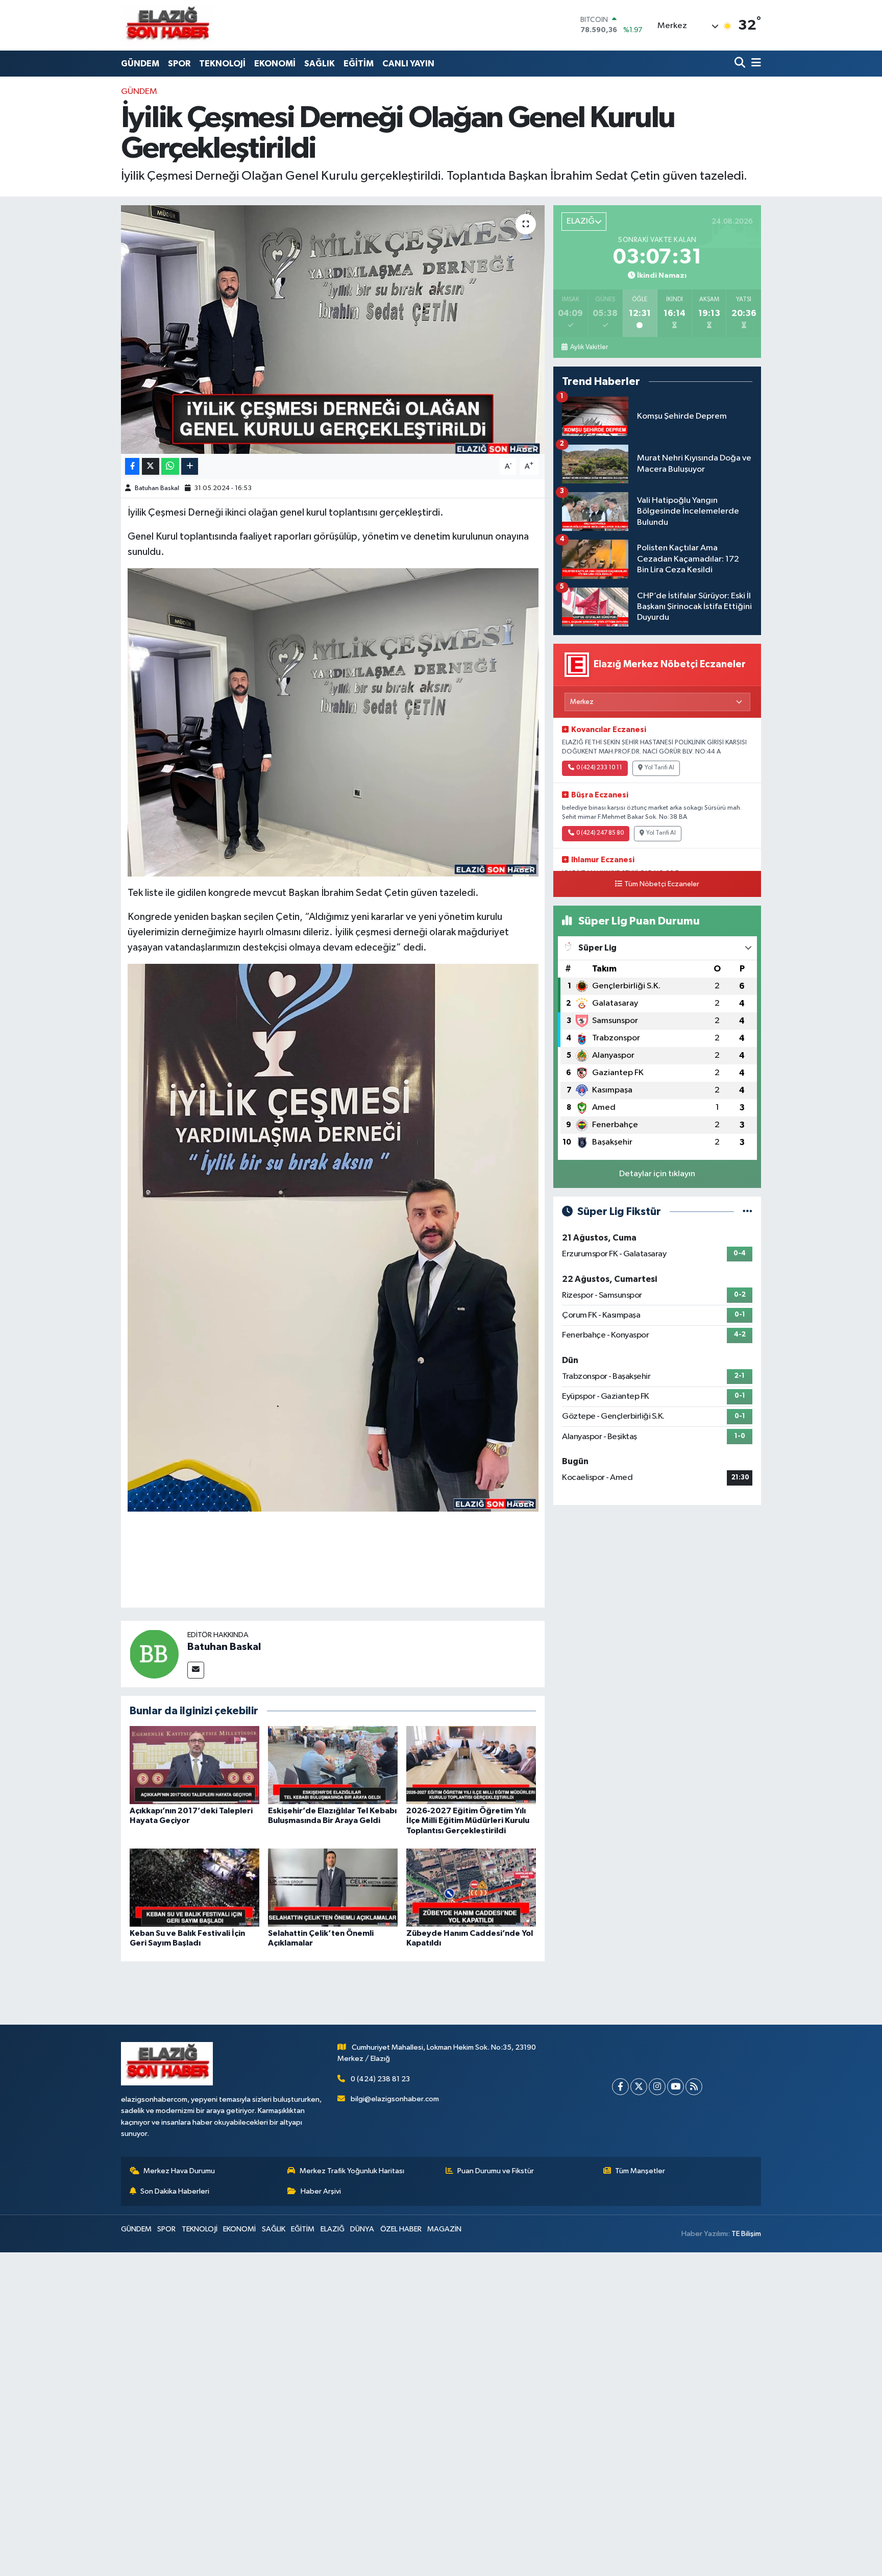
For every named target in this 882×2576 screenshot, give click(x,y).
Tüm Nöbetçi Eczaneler (662, 884)
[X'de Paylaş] (151, 466)
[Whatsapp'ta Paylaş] (170, 466)
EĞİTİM (359, 64)
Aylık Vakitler (589, 347)
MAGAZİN (444, 2229)
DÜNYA (362, 2229)
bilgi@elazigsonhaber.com (395, 2099)
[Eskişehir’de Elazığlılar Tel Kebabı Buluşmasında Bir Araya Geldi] (333, 1765)
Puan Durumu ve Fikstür (496, 2171)
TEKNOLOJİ (222, 64)
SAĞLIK (320, 64)
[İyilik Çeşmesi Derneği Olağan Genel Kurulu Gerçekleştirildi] (333, 330)
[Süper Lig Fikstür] (748, 1212)
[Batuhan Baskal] (154, 1654)
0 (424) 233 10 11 (599, 768)
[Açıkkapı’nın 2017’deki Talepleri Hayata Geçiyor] (194, 1765)
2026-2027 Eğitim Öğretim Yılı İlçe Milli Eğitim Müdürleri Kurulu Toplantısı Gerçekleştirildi (468, 1820)
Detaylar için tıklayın (657, 1174)
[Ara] (741, 64)
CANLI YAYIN (408, 64)
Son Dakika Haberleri (175, 2191)
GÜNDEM (140, 64)
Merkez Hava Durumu (179, 2171)
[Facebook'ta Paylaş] (132, 466)
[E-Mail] (196, 1670)
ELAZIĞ (333, 2229)
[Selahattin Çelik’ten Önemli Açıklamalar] (333, 1888)
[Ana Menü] (754, 64)
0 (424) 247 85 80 (600, 833)
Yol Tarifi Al (659, 768)
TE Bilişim (746, 2234)
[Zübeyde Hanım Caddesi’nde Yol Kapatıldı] (471, 1888)
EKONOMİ (275, 64)
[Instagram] (657, 2087)
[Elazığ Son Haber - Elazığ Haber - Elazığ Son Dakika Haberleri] (167, 25)
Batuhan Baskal (157, 488)
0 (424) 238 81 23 (380, 2079)
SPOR (179, 64)
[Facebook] (620, 2087)
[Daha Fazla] (190, 466)
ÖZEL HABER (401, 2229)
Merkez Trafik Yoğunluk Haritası (352, 2171)
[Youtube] (676, 2087)
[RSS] (694, 2087)
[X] (639, 2087)
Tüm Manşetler (640, 2171)
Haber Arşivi (321, 2191)
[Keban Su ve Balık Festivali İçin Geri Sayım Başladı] (194, 1888)
